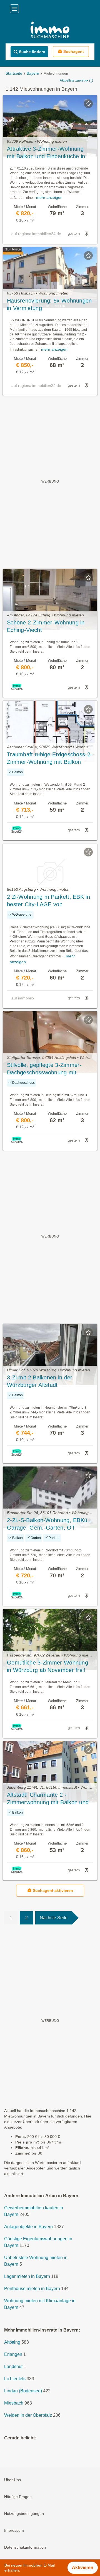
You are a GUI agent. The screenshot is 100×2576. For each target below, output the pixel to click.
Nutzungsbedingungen (24, 2514)
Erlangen (13, 2355)
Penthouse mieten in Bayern (32, 2289)
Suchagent (74, 51)
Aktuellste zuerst (72, 80)
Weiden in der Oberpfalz (28, 2415)
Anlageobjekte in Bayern (28, 2227)
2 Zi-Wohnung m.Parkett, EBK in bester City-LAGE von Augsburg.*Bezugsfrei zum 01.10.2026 (48, 901)
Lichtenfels (15, 2379)
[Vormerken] (88, 104)
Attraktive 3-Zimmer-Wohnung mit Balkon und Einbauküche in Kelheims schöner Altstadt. (46, 153)
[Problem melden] (86, 234)
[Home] (50, 31)
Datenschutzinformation (25, 2548)
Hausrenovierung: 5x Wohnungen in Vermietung (49, 304)
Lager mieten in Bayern (27, 2277)
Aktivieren (83, 2568)
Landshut (13, 2367)
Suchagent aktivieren (53, 1890)
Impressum (14, 2531)
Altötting (12, 2342)
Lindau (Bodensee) (23, 2391)
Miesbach (14, 2403)
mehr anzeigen (49, 197)
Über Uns (12, 2480)
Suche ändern (32, 52)
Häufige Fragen (18, 2497)
